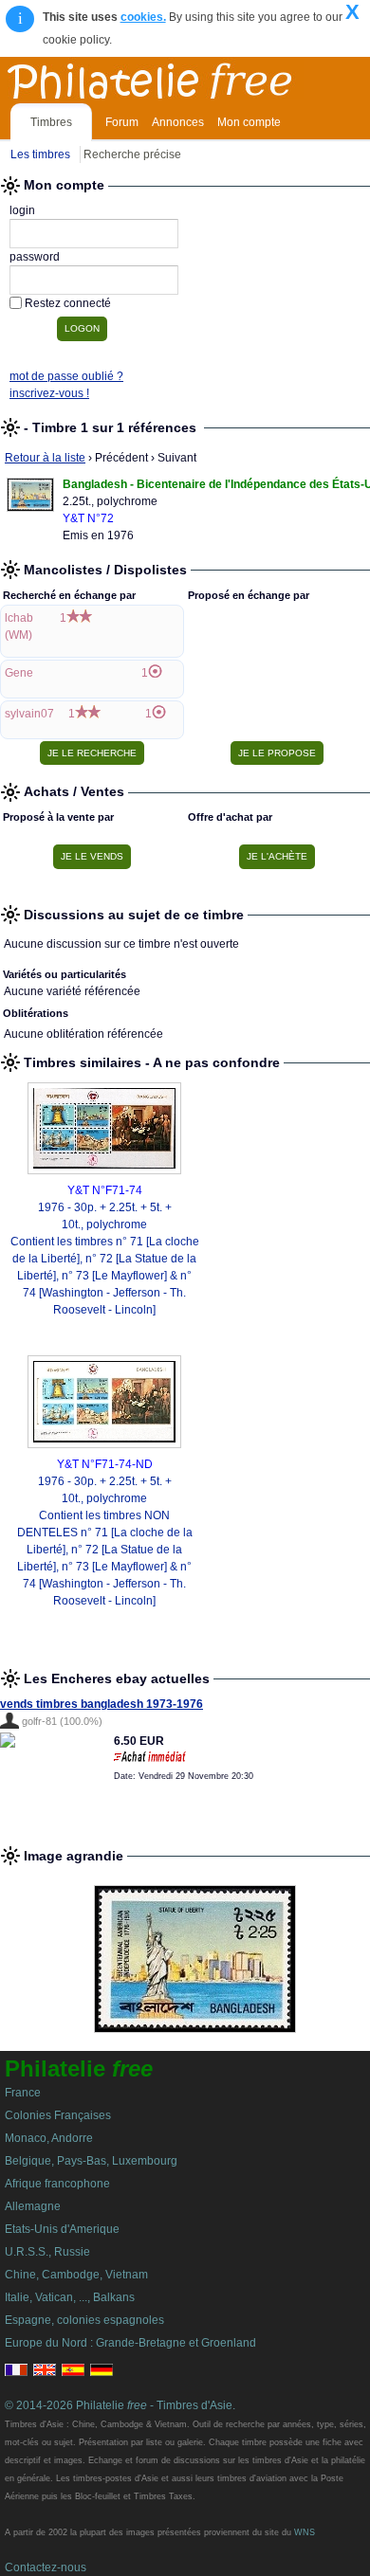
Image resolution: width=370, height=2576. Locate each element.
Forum (122, 122)
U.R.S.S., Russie (47, 2252)
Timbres (51, 122)
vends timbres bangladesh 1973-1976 (102, 1704)
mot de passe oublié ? (66, 376)
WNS (305, 2532)
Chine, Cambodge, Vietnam (76, 2275)
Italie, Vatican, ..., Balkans (70, 2297)
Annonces (178, 122)
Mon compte (249, 122)
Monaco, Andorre (49, 2138)
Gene (19, 673)
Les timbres (40, 154)
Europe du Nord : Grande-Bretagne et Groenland (130, 2343)
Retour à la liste (45, 458)
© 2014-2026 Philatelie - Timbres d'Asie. (120, 2405)
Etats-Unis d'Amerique (62, 2229)
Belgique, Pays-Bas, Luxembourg (91, 2161)
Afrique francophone (57, 2184)
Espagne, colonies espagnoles (84, 2320)
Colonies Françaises (58, 2115)
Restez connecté (68, 303)
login (22, 210)
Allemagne (33, 2206)
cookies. (143, 17)
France (23, 2093)
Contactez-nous (46, 2567)
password (35, 257)
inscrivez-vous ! (49, 393)
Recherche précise (132, 154)
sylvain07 (29, 714)
